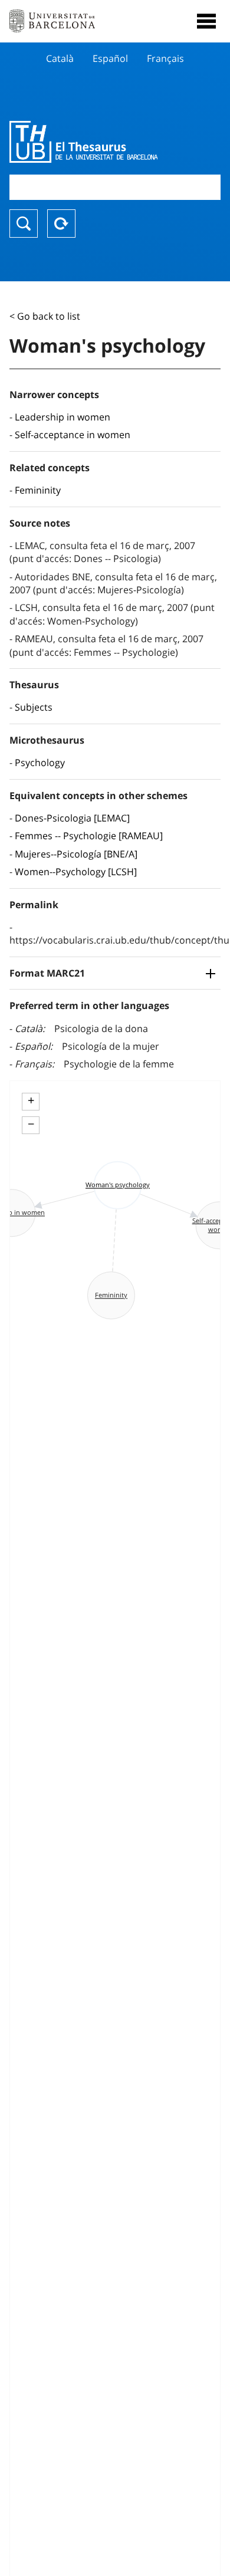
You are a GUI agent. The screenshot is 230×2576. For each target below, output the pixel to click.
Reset (61, 224)
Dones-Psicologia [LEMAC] (72, 818)
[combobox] (115, 187)
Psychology (40, 763)
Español (110, 58)
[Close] (206, 21)
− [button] (31, 1124)
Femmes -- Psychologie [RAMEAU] (89, 836)
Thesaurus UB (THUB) (83, 142)
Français (165, 58)
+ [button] (31, 1100)
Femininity (38, 490)
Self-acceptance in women (73, 435)
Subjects (34, 707)
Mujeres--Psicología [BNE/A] (76, 854)
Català (60, 58)
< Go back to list (45, 316)
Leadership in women (63, 417)
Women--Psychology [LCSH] (76, 872)
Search (24, 224)
